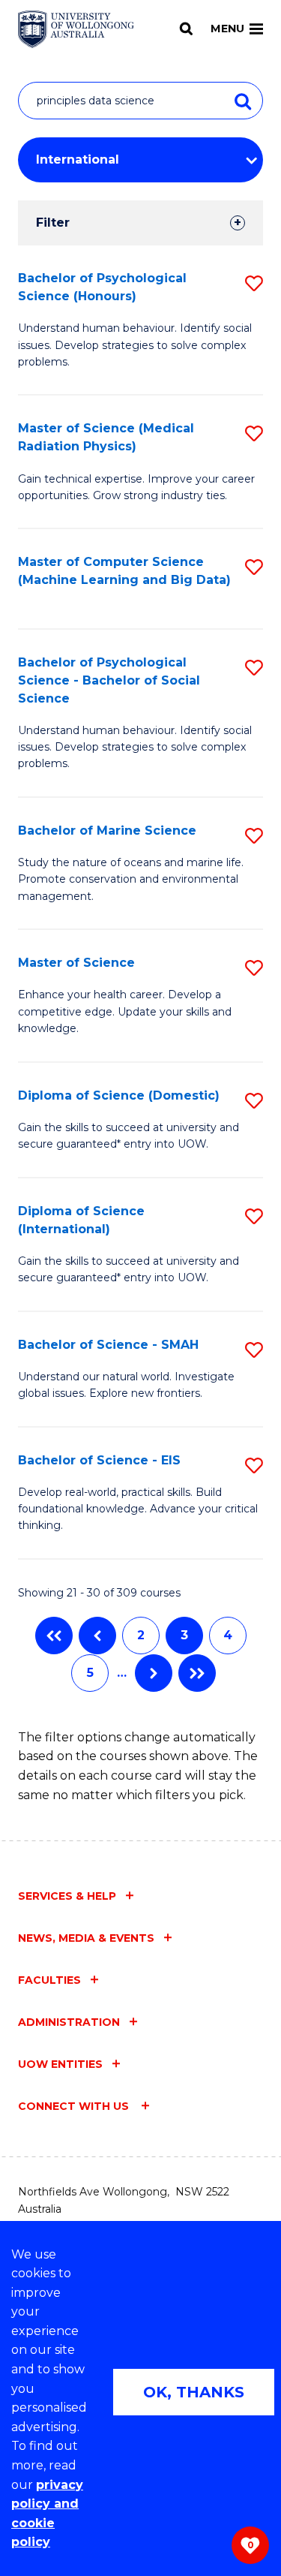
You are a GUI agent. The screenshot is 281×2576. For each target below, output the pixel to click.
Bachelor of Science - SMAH (108, 1345)
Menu (227, 29)
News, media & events (86, 1938)
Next (154, 1673)
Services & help (67, 1896)
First (54, 1636)
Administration (69, 2022)
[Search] (186, 29)
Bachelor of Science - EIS (99, 1460)
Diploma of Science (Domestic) (119, 1095)
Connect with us (75, 2106)
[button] (254, 283)
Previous (97, 1636)
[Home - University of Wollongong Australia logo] (76, 29)
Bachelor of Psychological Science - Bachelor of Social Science (109, 680)
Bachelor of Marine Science (107, 831)
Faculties (49, 1980)
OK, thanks (194, 2392)
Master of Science (76, 963)
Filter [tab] (53, 223)
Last (197, 1673)
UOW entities (60, 2064)
